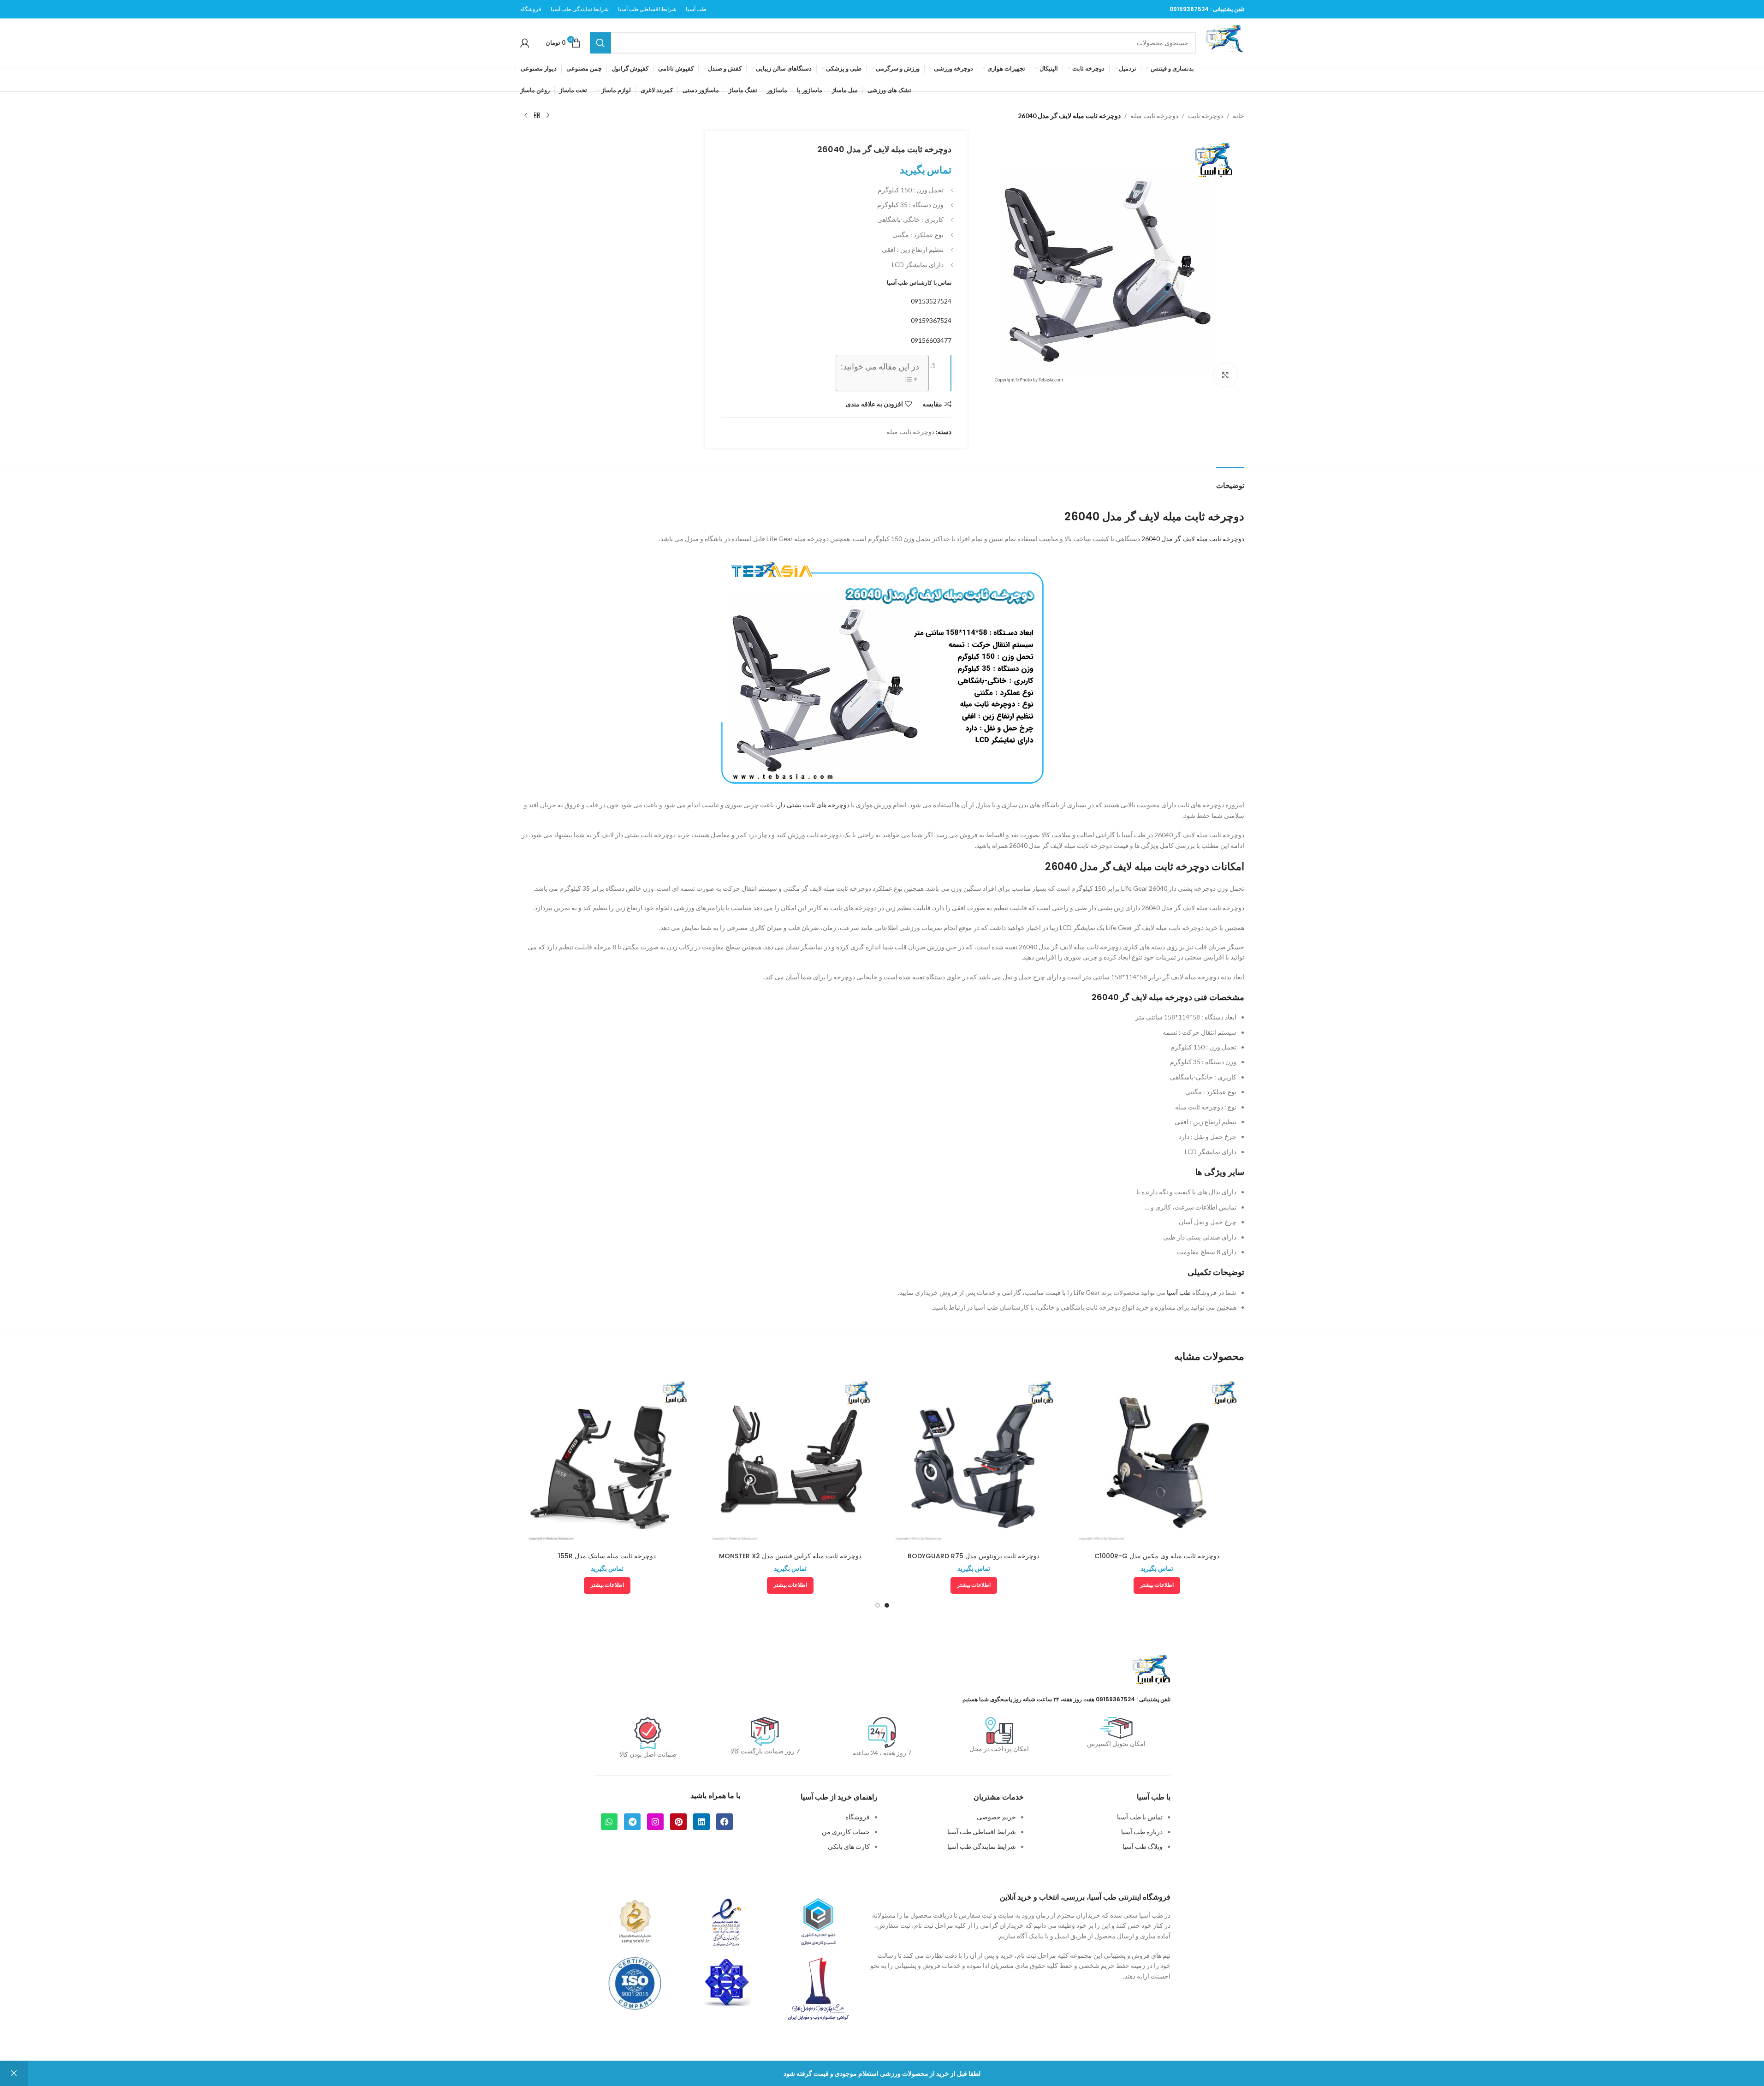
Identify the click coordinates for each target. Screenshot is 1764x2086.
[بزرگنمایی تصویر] (1225, 375)
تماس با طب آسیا (1140, 1817)
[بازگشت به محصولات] (537, 116)
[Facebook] (725, 1822)
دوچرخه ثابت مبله (1154, 116)
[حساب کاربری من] (525, 43)
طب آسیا (1179, 1292)
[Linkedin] (701, 1822)
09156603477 (931, 340)
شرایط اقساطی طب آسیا (982, 1832)
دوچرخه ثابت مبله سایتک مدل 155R (607, 1556)
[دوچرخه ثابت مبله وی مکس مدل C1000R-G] (1157, 1460)
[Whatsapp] (609, 1822)
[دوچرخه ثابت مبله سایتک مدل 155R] (607, 1460)
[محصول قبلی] (548, 116)
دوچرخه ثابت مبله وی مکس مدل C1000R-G (1157, 1556)
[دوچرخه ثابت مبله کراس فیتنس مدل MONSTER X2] (790, 1460)
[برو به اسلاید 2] (878, 1605)
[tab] (1230, 481)
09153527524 (931, 301)
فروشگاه (858, 1817)
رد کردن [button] (14, 2074)
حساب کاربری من (846, 1832)
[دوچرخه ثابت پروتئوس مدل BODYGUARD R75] (974, 1460)
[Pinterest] (678, 1822)
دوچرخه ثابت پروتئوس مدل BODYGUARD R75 (974, 1556)
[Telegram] (632, 1822)
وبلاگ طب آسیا (1143, 1846)
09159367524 (1189, 9)
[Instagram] (655, 1822)
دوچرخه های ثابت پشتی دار (814, 805)
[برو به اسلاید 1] (887, 1605)
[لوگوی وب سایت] (1225, 42)
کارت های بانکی (849, 1846)
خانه (1238, 116)
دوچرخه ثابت (1206, 116)
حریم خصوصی (996, 1817)
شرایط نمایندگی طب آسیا (982, 1846)
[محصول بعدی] (526, 116)
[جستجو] (600, 43)
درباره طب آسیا (1142, 1832)
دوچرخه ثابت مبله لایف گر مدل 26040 (1193, 539)
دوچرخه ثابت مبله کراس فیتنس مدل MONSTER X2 (790, 1556)
